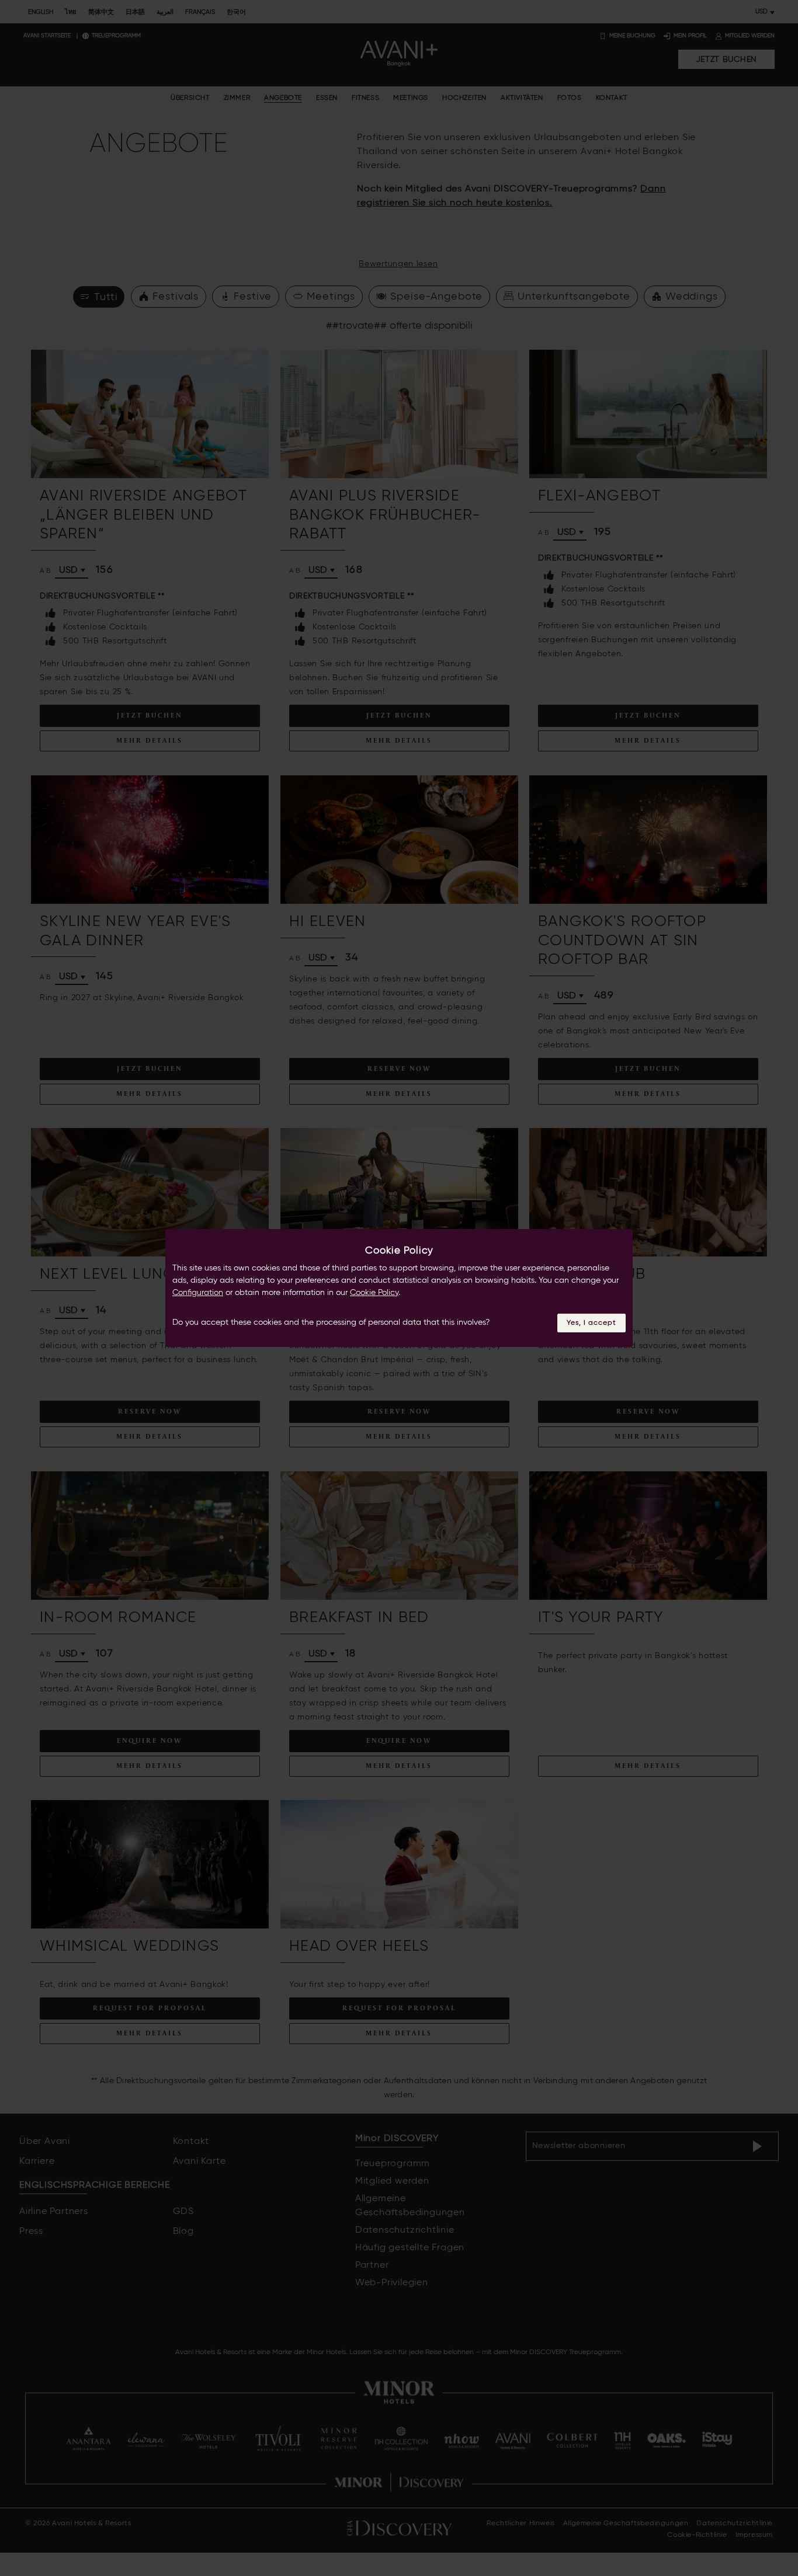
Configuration (198, 1293)
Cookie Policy (374, 1293)
